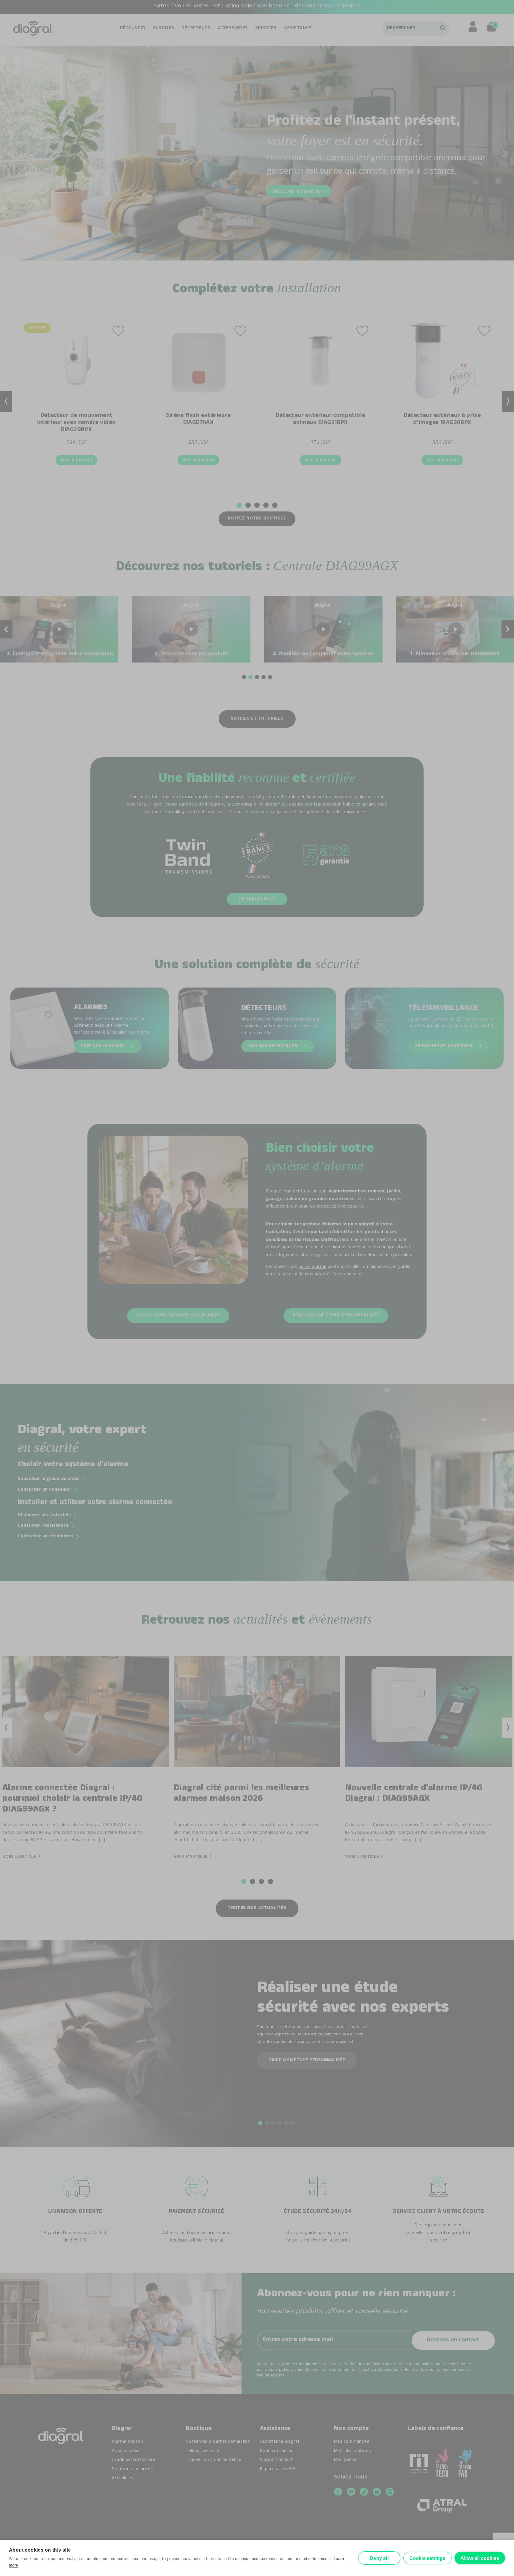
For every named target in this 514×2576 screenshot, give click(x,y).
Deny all (379, 2558)
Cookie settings (427, 2558)
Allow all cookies (480, 2558)
